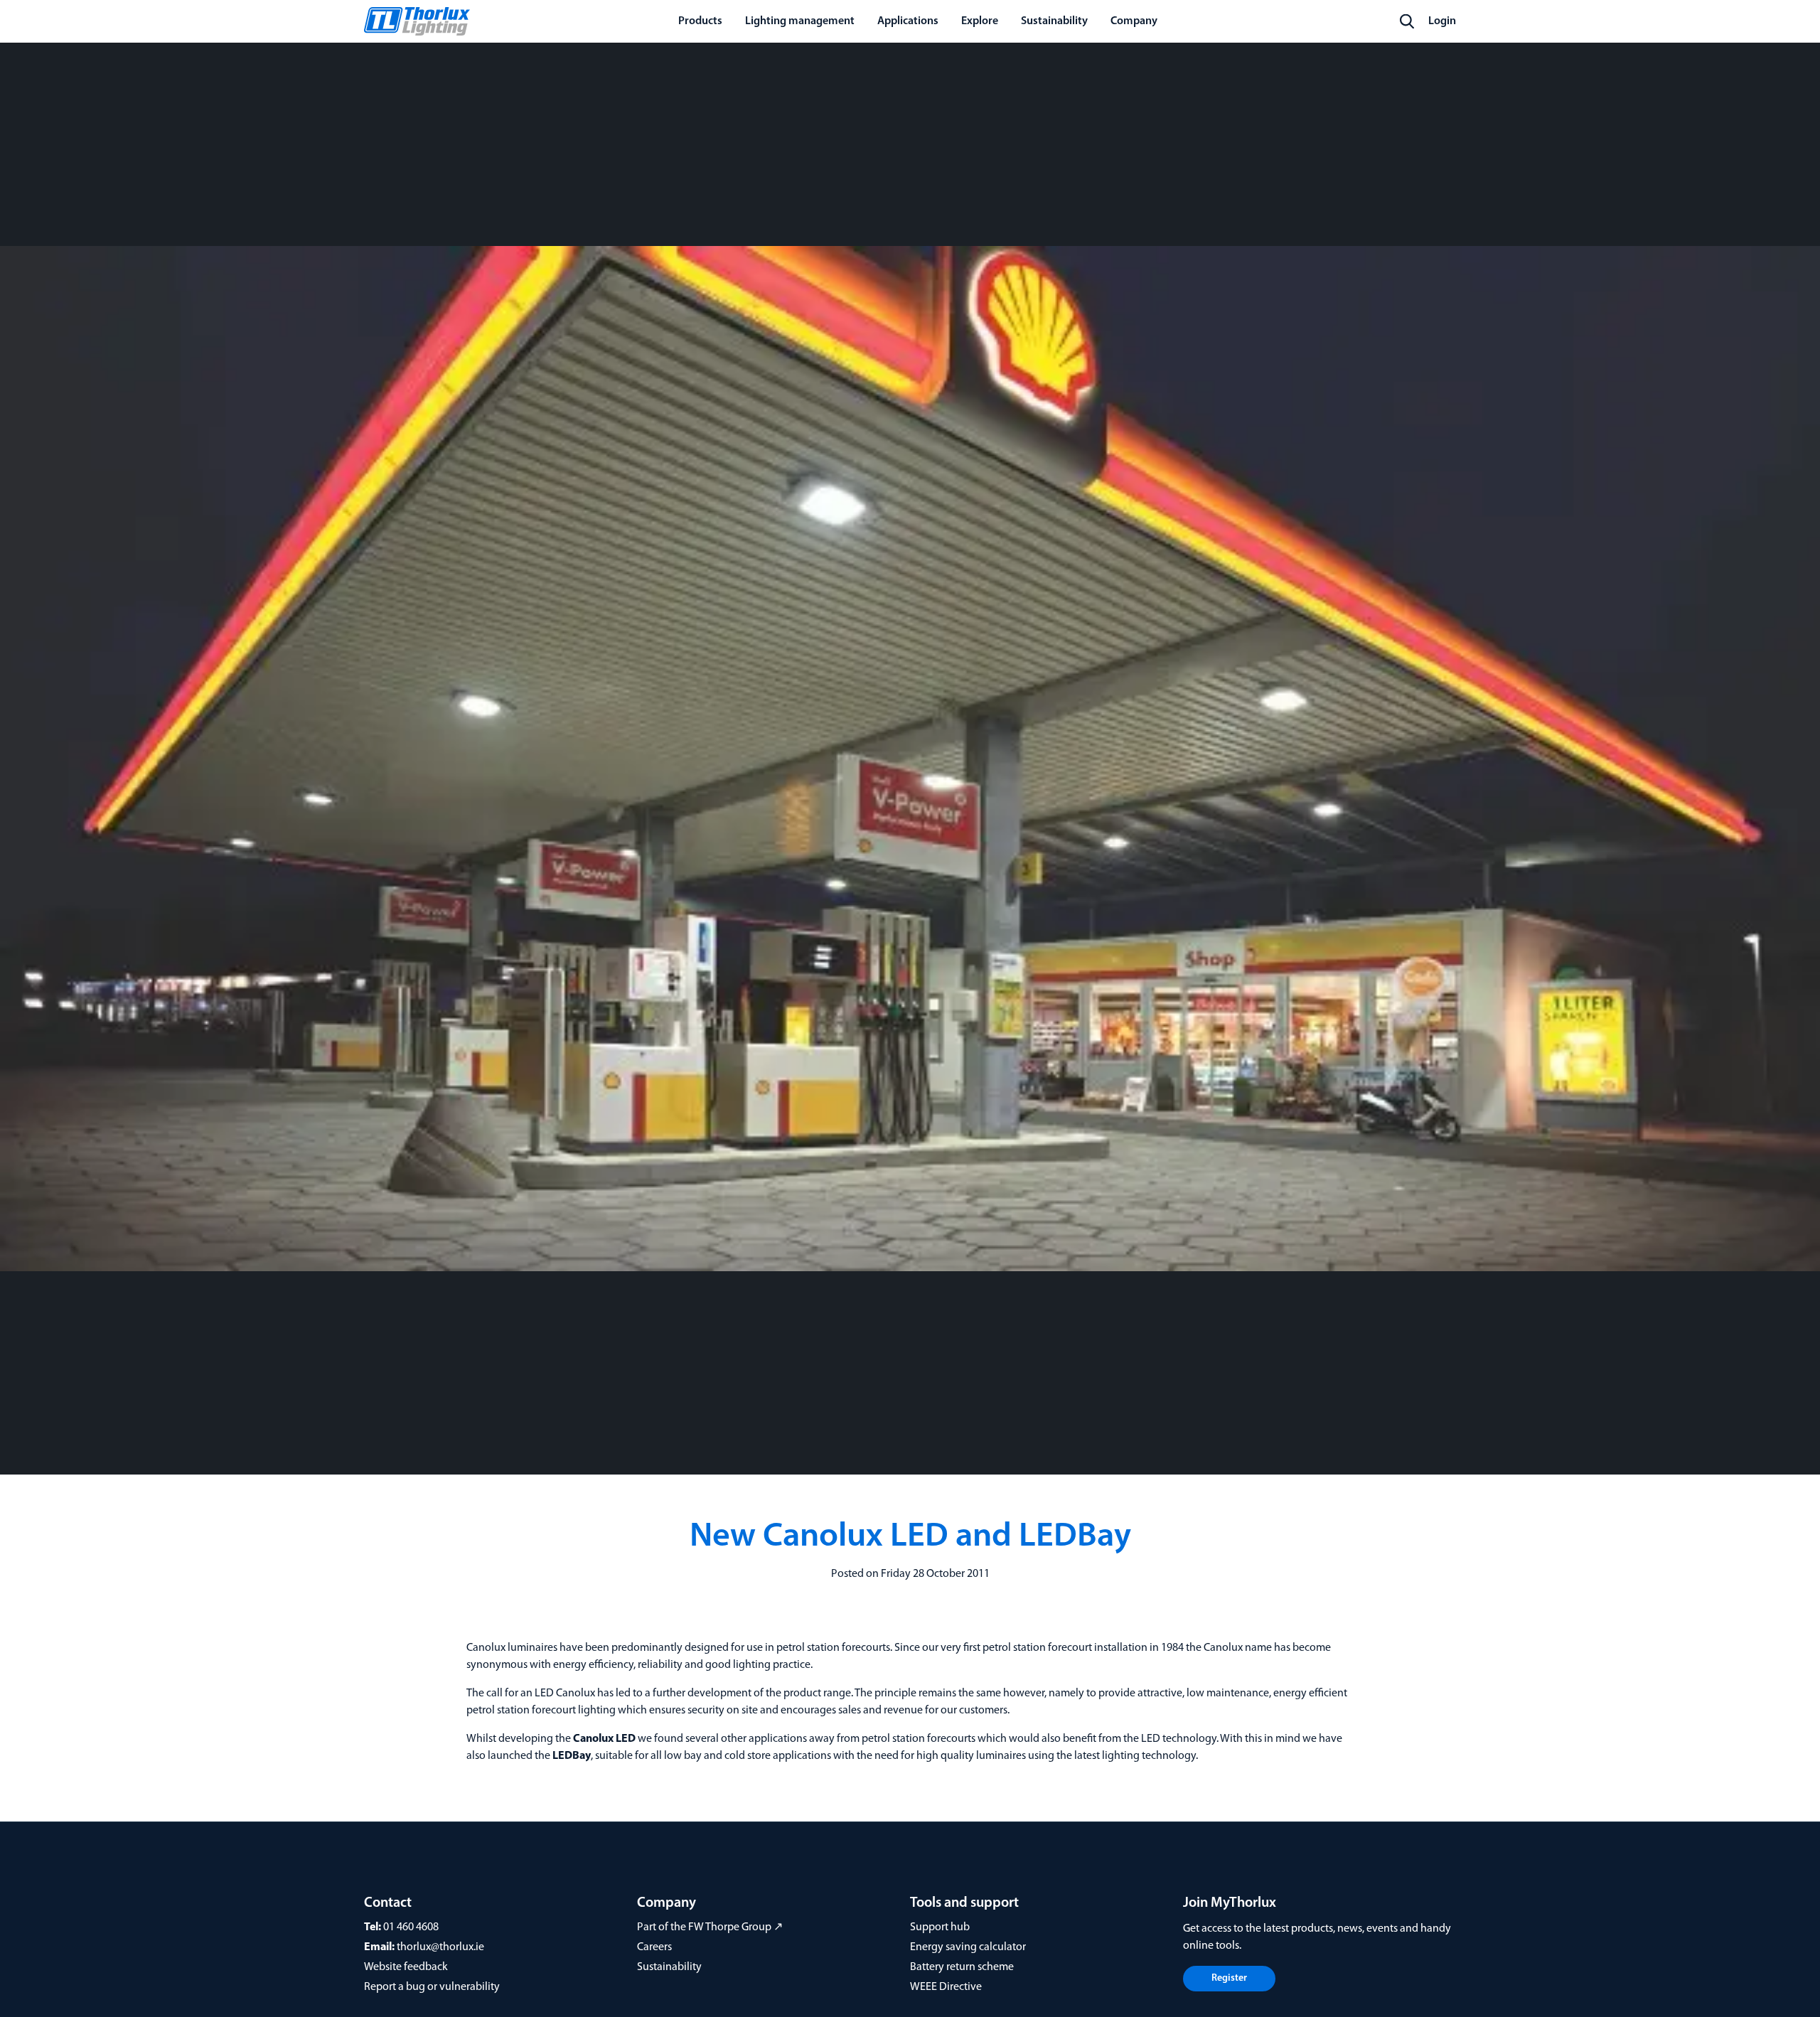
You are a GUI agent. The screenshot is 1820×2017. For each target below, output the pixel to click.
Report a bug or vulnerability (432, 1987)
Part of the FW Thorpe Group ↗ (710, 1927)
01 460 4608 (411, 1927)
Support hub (940, 1927)
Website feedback (406, 1967)
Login (1442, 21)
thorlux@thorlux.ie (440, 1947)
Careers (654, 1947)
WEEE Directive (946, 1987)
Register (1229, 1978)
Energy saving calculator (968, 1947)
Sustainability (669, 1967)
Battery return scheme (962, 1967)
